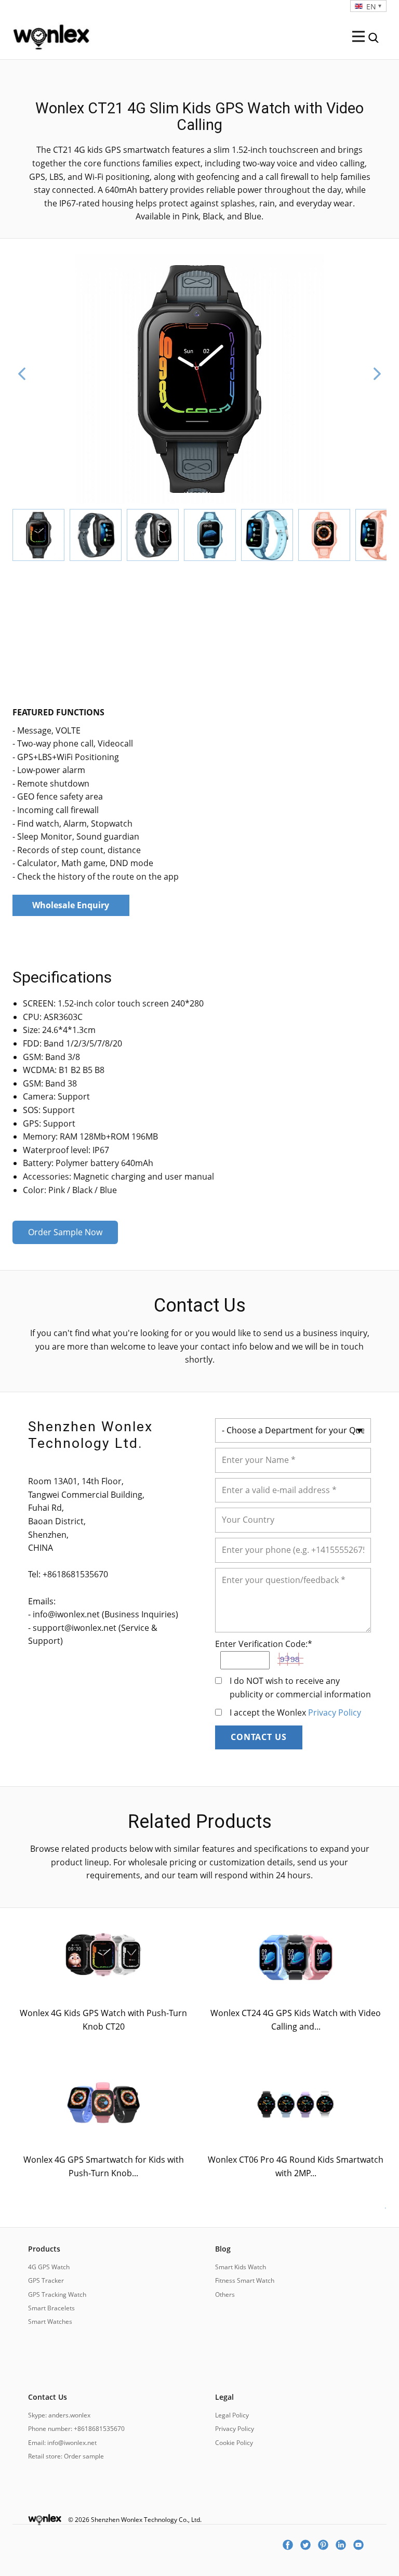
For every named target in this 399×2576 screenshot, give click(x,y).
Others (225, 2294)
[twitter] (309, 2545)
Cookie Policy (234, 2443)
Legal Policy (232, 2415)
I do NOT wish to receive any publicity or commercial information (300, 1688)
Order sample (84, 2456)
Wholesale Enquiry (71, 905)
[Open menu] (358, 36)
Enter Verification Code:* (264, 1644)
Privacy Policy (335, 1712)
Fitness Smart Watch (245, 2280)
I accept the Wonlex (295, 1712)
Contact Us (259, 1737)
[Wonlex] (51, 35)
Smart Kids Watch (241, 2267)
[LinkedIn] (344, 2545)
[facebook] (291, 2545)
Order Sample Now (65, 1232)
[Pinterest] (327, 2545)
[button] (22, 374)
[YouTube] (362, 2545)
